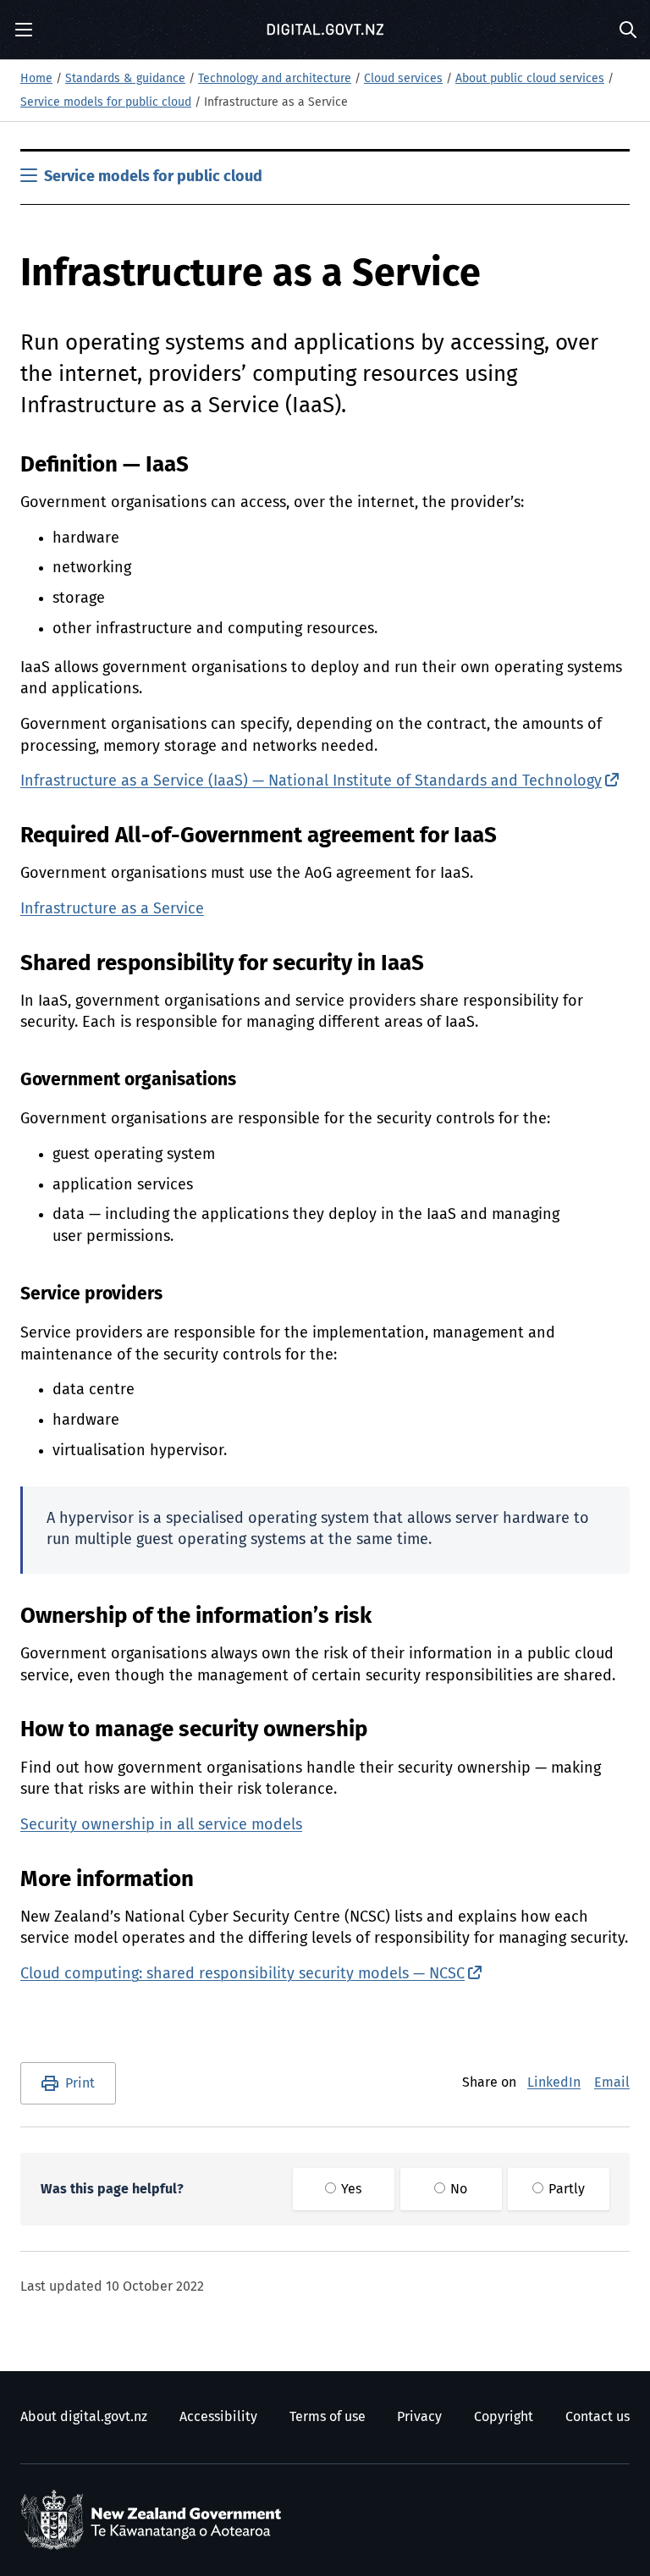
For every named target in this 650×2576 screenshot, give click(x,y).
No (457, 2189)
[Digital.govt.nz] (325, 30)
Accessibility (218, 2417)
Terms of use (328, 2417)
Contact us (598, 2417)
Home (36, 79)
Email (612, 2082)
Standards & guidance (125, 79)
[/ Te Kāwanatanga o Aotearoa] (155, 2520)
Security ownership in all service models (161, 1825)
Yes (350, 2189)
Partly (565, 2189)
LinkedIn (554, 2082)
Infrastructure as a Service (112, 909)
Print (80, 2083)
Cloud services (403, 79)
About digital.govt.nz (84, 2417)
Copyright (504, 2417)
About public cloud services (530, 79)
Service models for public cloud (106, 102)
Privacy (419, 2417)
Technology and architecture (275, 79)
